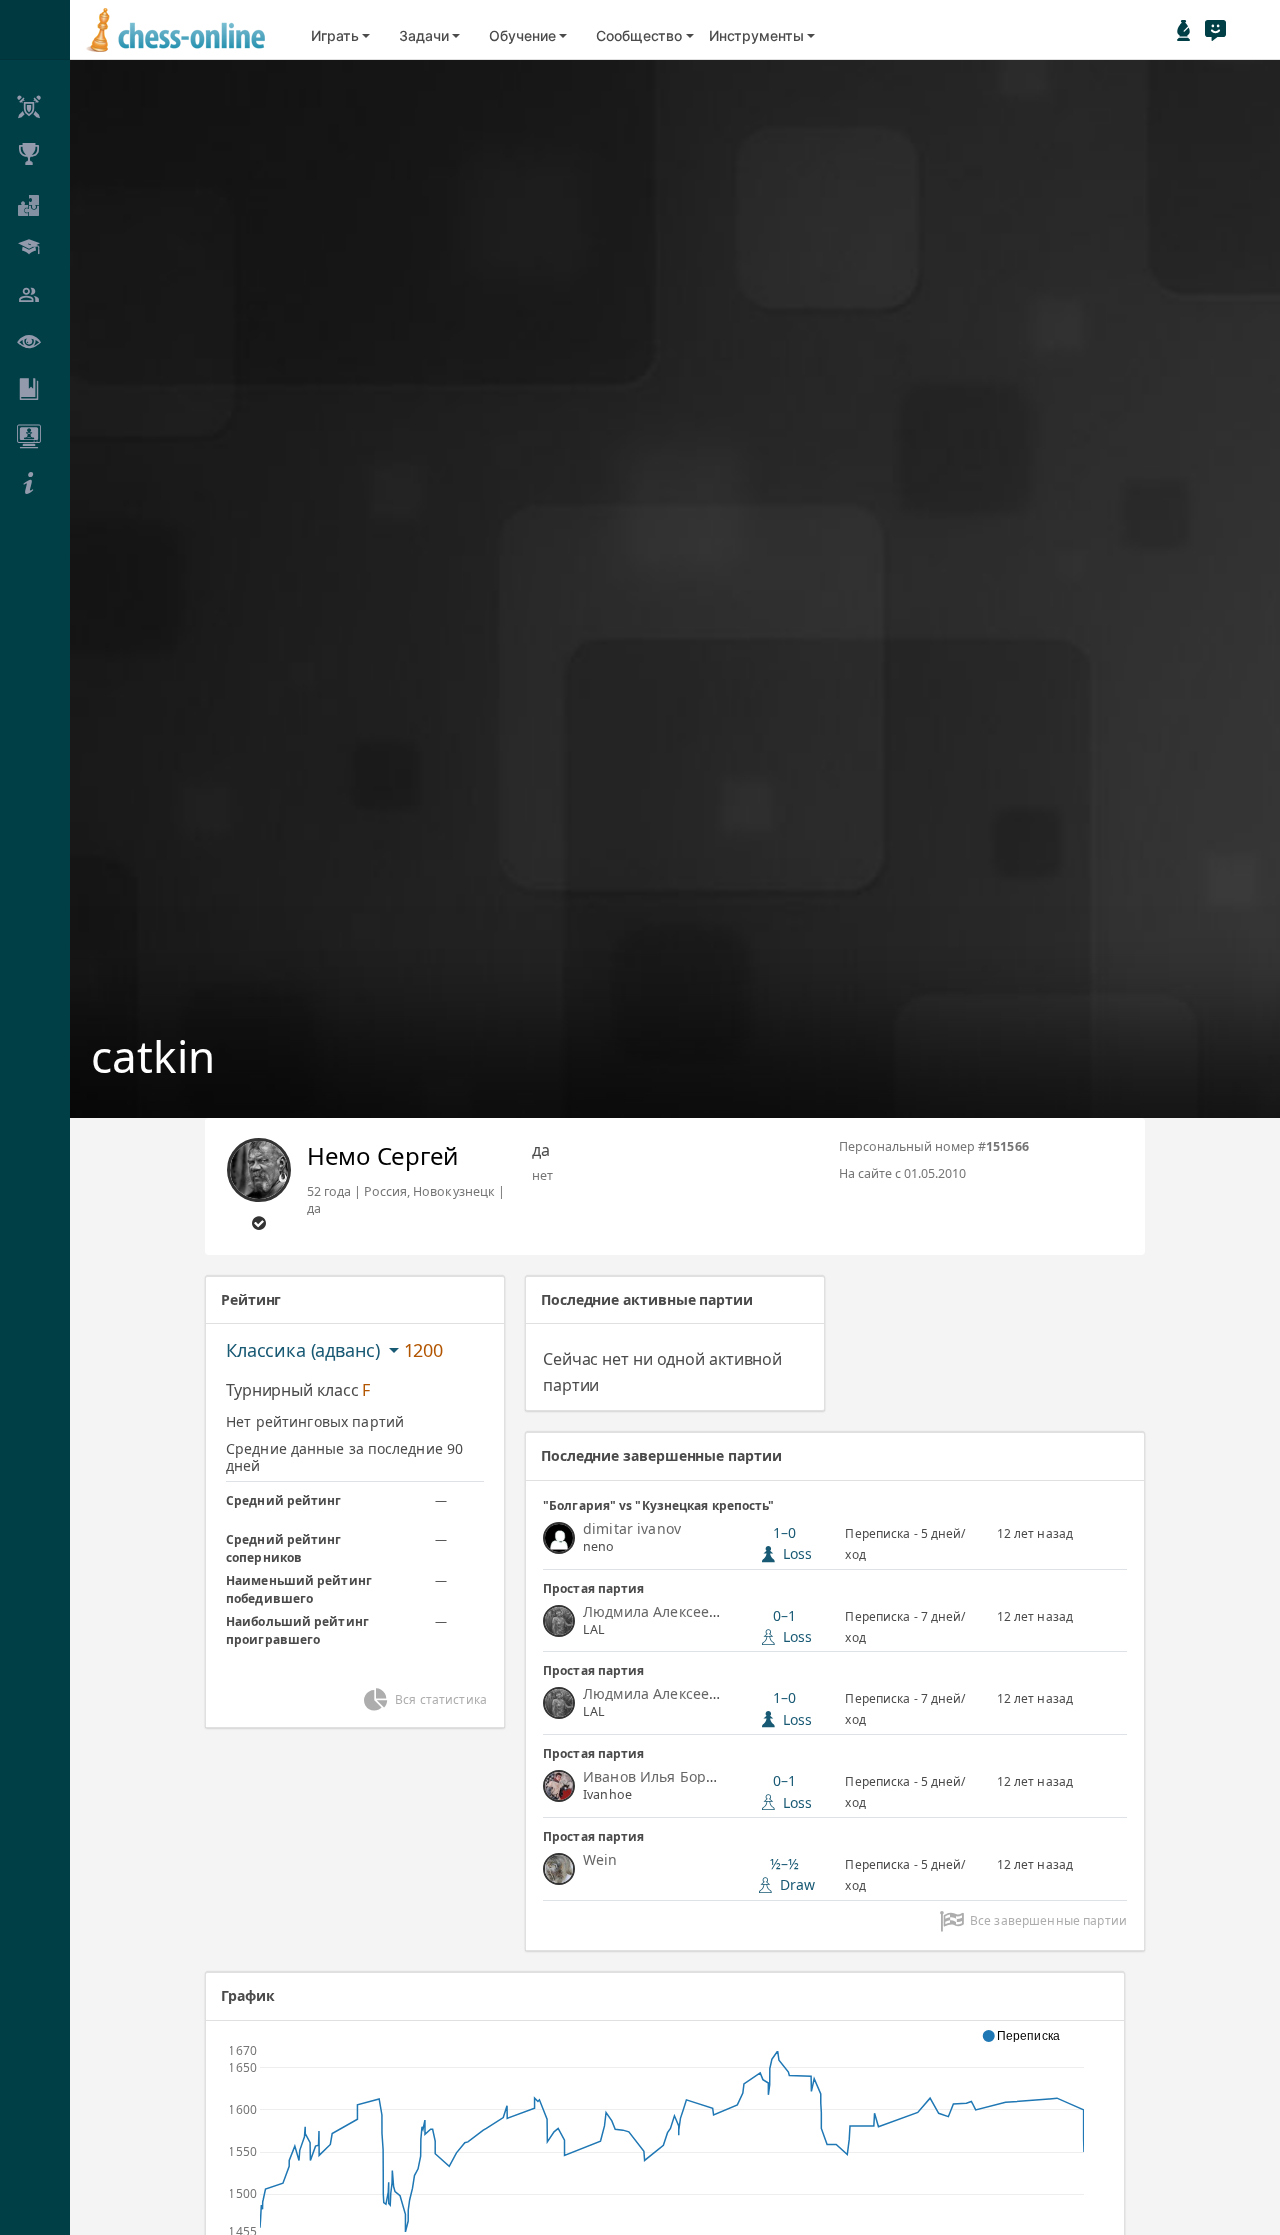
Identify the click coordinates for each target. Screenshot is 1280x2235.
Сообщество (639, 35)
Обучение (522, 35)
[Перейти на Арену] (1184, 30)
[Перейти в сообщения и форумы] (1215, 30)
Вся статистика (441, 1699)
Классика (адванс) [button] (305, 1350)
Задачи (424, 35)
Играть (335, 35)
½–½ (793, 1874)
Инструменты (756, 35)
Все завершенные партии (1048, 1920)
